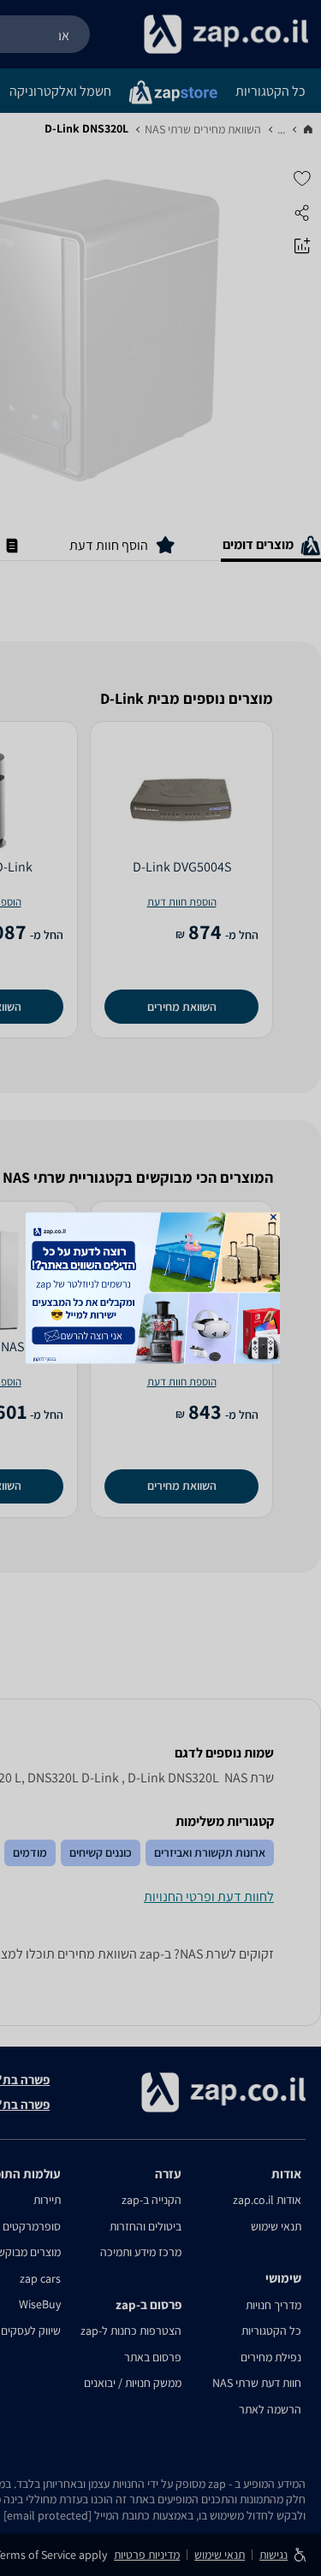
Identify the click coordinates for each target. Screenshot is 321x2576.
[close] (273, 1217)
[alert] (161, 1288)
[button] (273, 1217)
